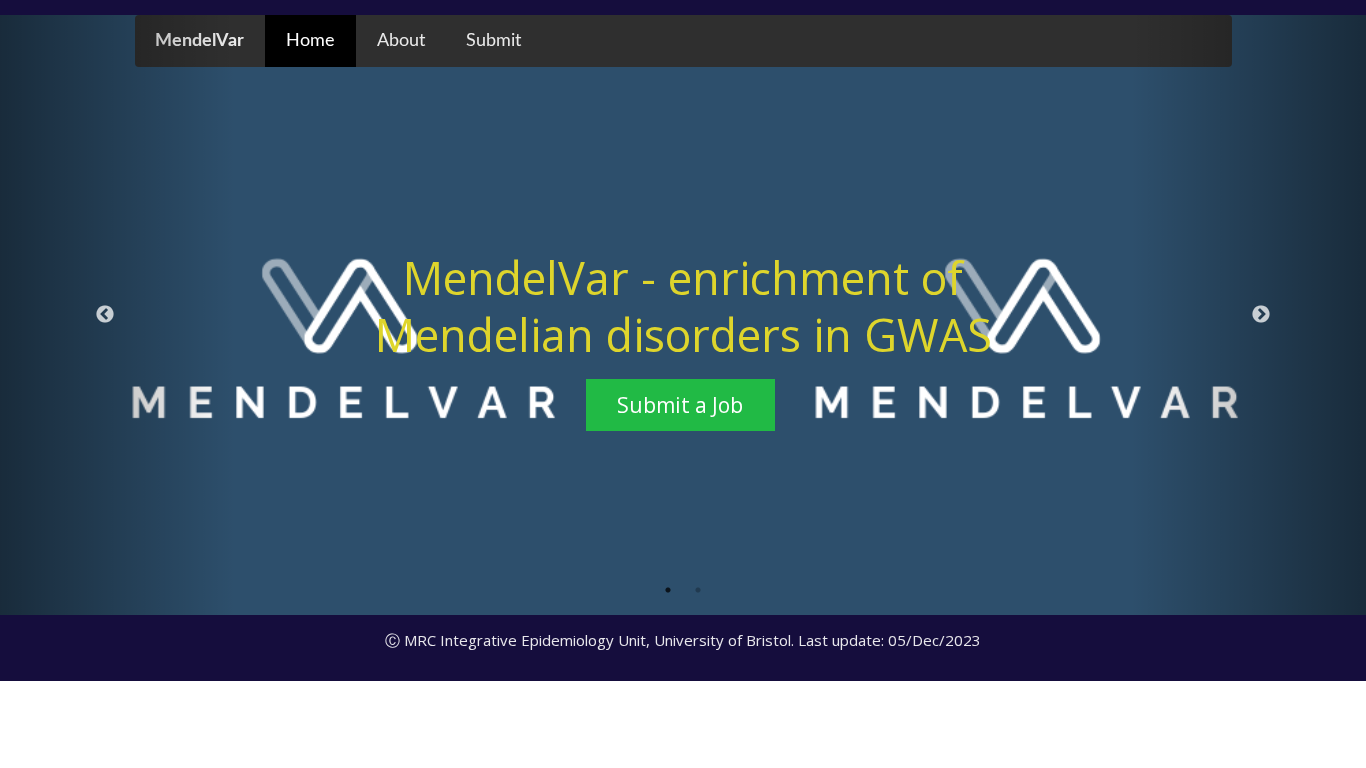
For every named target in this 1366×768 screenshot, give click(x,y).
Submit (493, 40)
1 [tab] (668, 590)
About (401, 40)
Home (310, 40)
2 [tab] (698, 590)
